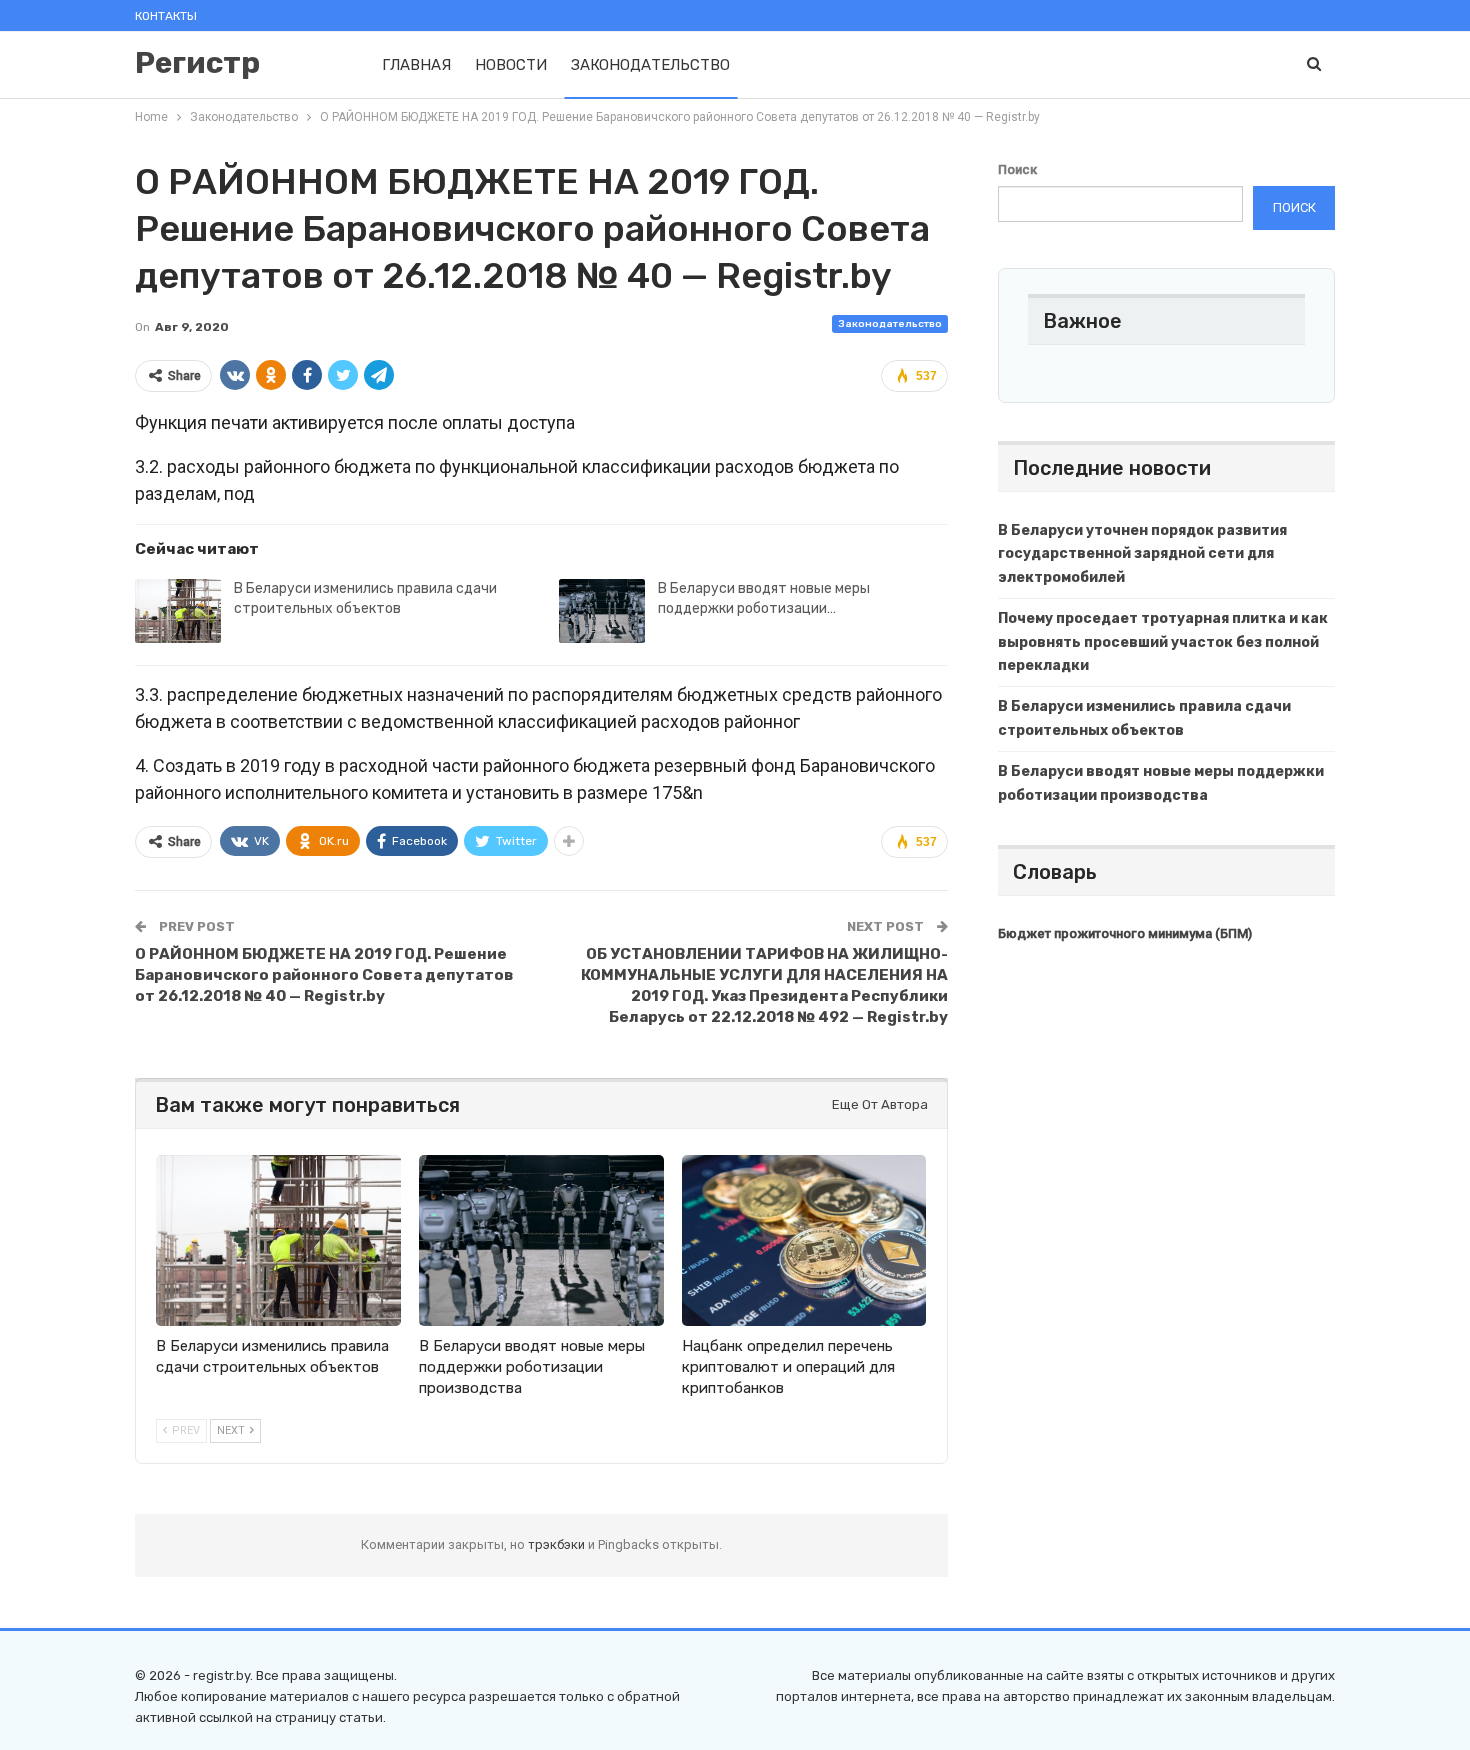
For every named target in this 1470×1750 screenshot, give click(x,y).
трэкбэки (558, 1544)
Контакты (166, 16)
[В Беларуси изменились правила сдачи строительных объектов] (178, 611)
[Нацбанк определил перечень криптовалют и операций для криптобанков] (804, 1240)
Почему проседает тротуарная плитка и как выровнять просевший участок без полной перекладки (1163, 642)
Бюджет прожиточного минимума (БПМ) (1125, 933)
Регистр (197, 63)
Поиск (1017, 169)
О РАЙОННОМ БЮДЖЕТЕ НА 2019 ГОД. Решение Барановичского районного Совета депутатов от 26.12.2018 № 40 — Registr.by (324, 975)
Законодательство (650, 65)
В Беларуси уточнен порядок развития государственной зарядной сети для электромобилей (1142, 554)
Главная (416, 65)
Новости (511, 65)
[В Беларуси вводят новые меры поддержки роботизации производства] (602, 611)
